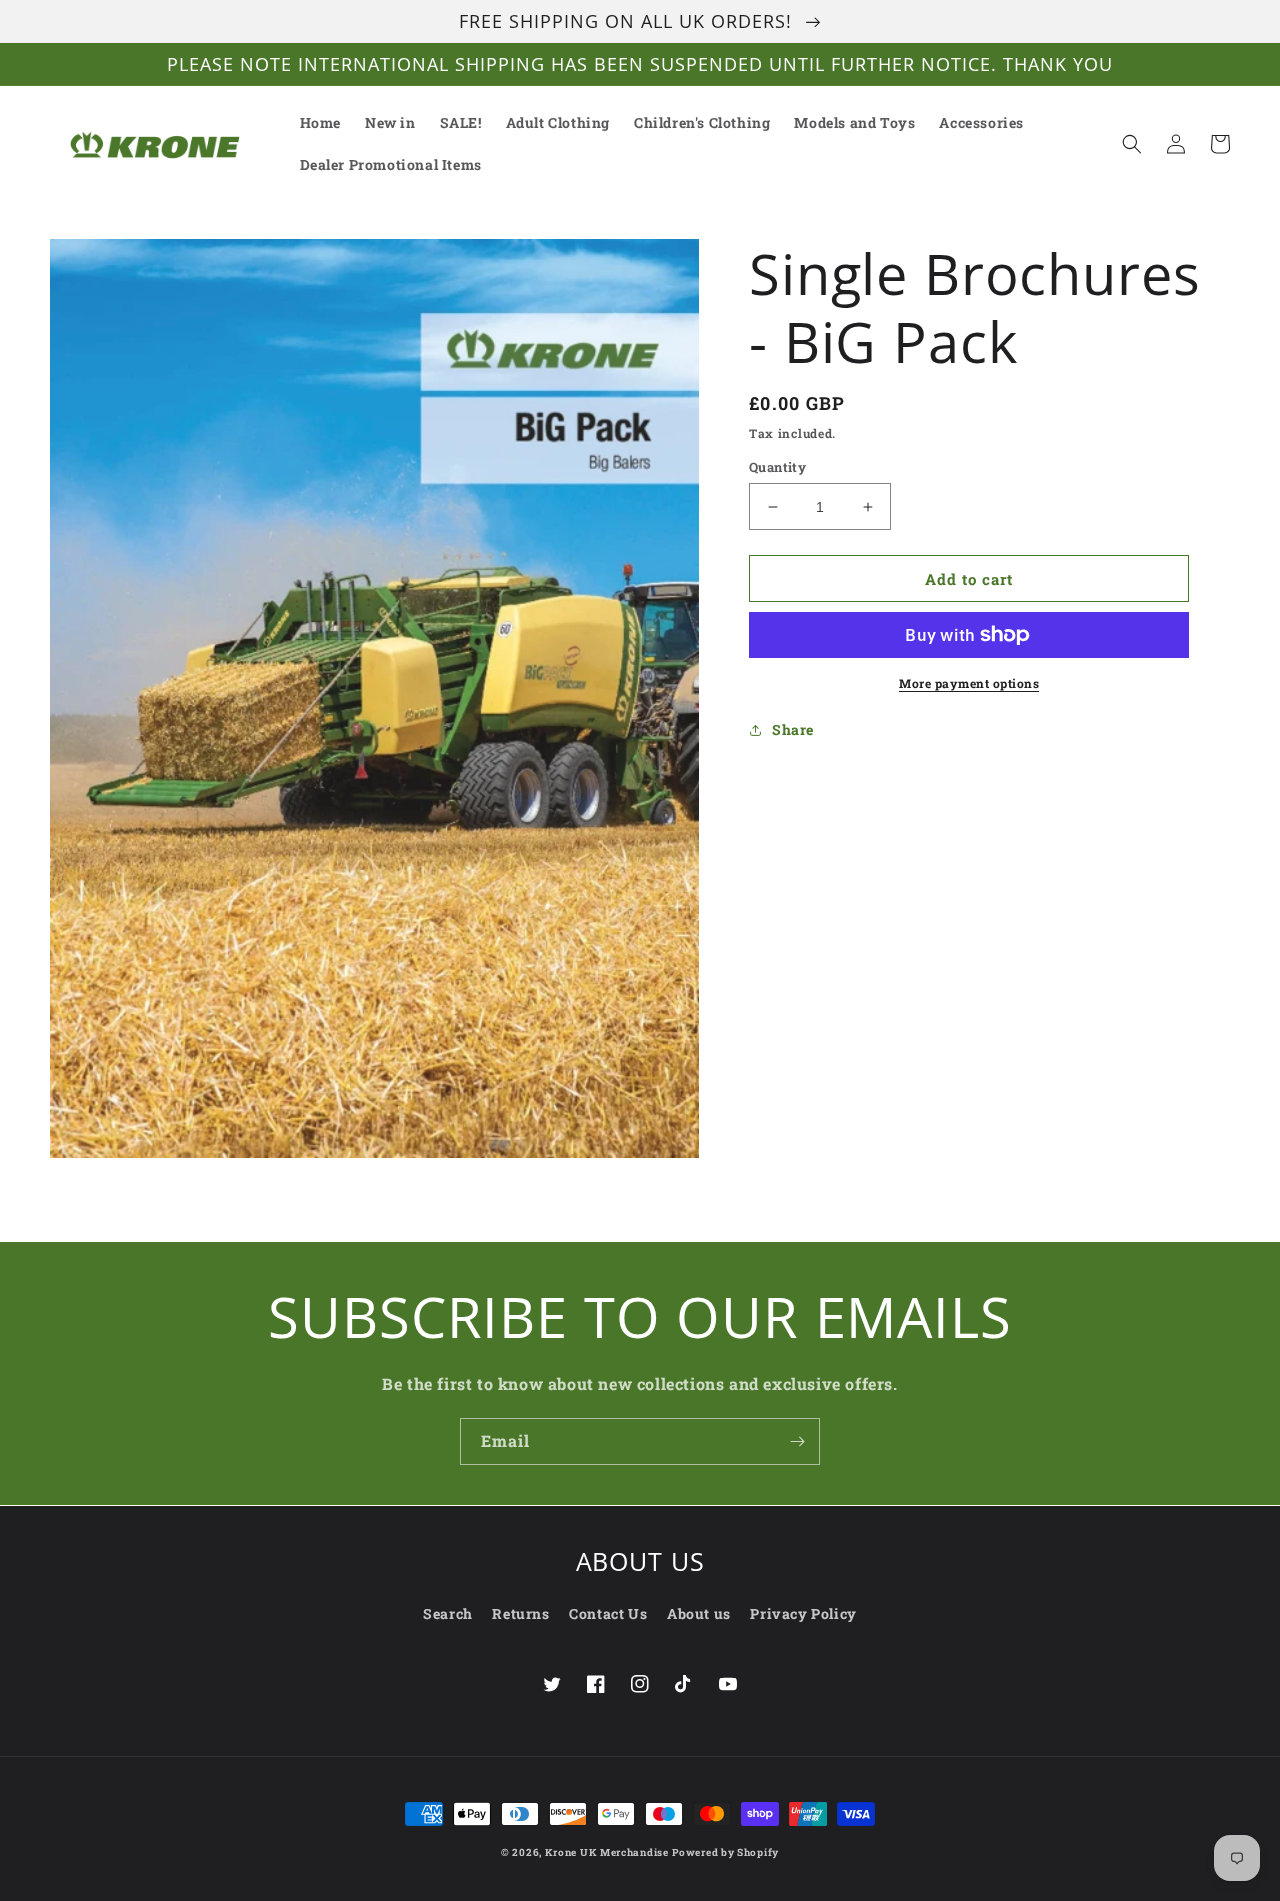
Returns (520, 1613)
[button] (1132, 144)
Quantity (777, 467)
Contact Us (608, 1613)
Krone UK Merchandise (607, 1852)
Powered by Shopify (725, 1852)
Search (448, 1613)
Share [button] (793, 729)
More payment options (969, 683)
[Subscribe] (797, 1441)
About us (699, 1613)
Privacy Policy (803, 1613)
